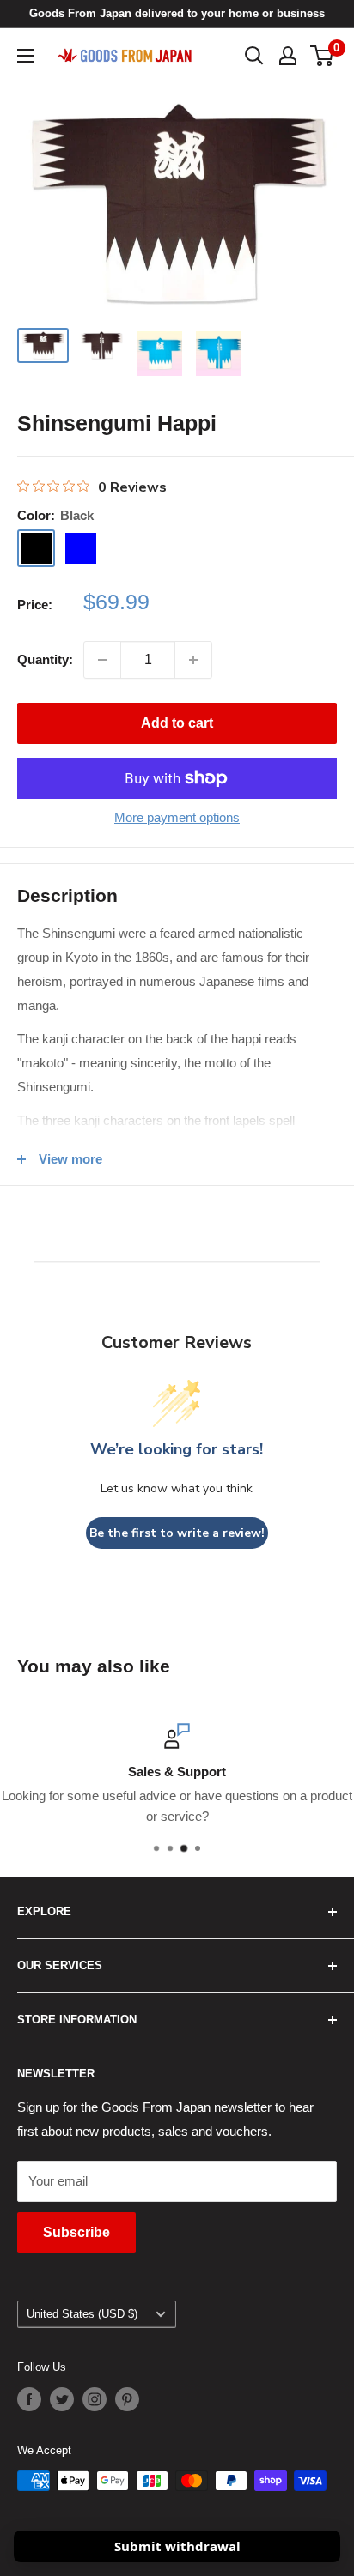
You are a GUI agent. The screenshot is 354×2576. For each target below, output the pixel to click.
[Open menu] (26, 56)
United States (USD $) (82, 2314)
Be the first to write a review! (177, 1533)
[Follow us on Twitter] (62, 2399)
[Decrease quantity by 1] (102, 660)
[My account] (288, 56)
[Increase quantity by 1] (193, 660)
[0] (323, 56)
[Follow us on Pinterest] (127, 2399)
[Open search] (254, 56)
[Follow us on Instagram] (95, 2399)
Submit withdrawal (177, 2546)
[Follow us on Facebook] (29, 2399)
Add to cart (177, 723)
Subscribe (76, 2232)
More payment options (177, 817)
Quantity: (45, 659)
